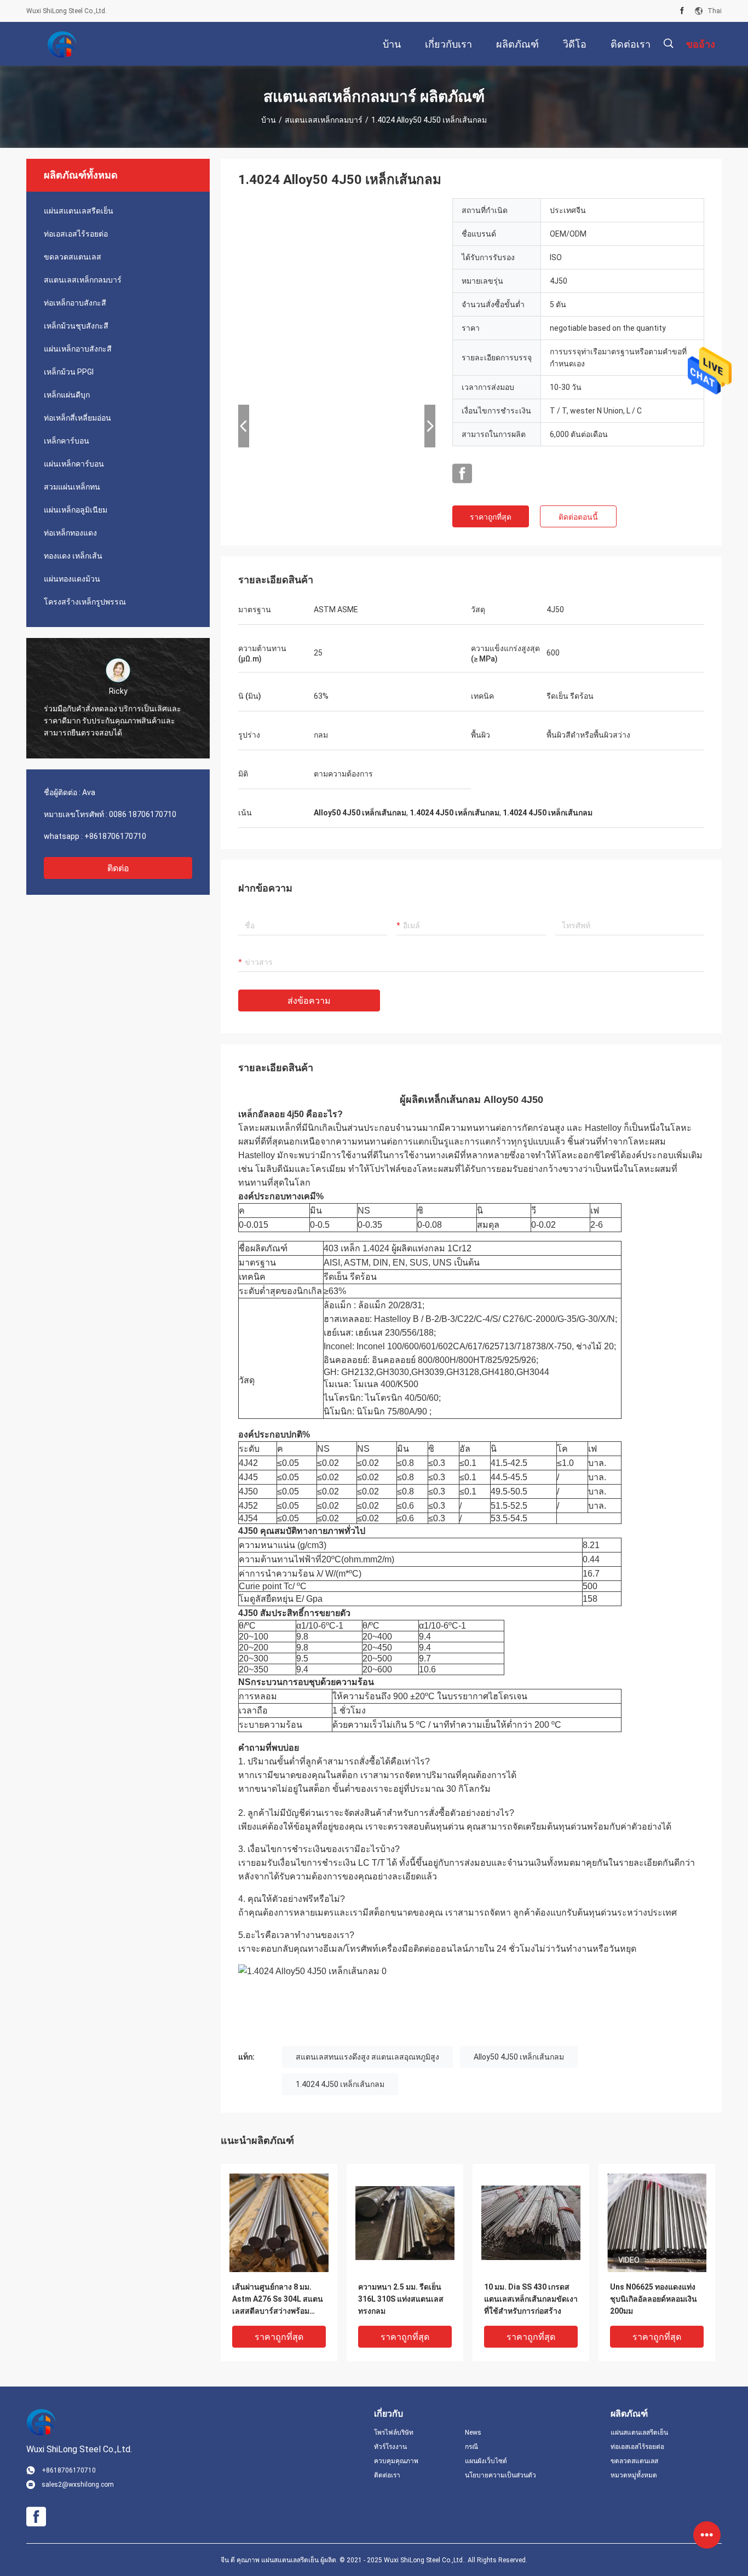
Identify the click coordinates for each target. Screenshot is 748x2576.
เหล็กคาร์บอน (67, 441)
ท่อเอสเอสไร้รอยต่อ (76, 234)
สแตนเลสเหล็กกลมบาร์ (324, 120)
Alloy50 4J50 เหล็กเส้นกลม (519, 2057)
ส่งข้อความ (309, 1001)
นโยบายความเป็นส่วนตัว (500, 2475)
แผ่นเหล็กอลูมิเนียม (76, 510)
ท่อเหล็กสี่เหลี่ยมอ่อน (77, 418)
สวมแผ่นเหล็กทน (72, 487)
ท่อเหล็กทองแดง (70, 533)
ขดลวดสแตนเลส (73, 257)
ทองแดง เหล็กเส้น (73, 556)
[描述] (668, 44)
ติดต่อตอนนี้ (578, 517)
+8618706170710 (115, 836)
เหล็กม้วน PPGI (69, 372)
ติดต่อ (118, 868)
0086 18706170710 (143, 814)
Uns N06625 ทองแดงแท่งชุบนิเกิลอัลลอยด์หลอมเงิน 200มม (654, 2299)
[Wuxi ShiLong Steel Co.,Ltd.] (62, 44)
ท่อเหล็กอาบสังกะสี (75, 303)
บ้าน (269, 120)
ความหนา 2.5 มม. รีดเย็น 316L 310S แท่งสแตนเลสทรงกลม (401, 2299)
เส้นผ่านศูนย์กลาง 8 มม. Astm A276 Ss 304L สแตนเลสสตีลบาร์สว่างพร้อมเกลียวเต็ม (278, 2300)
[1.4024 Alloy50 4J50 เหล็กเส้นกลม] (279, 2222)
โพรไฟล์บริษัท (394, 2433)
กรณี (471, 2447)
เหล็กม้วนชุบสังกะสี (76, 326)
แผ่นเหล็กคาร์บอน (74, 464)
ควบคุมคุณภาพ (396, 2461)
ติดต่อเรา (387, 2475)
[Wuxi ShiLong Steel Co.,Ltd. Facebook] (682, 11)
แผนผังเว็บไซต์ (486, 2461)
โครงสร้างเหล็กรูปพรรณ (85, 602)
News (473, 2433)
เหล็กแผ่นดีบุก (67, 395)
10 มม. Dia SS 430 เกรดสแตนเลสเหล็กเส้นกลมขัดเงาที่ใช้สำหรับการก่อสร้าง (531, 2299)
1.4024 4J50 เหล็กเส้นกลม (340, 2084)
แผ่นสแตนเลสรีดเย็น (79, 211)
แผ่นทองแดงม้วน (72, 579)
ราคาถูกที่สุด (491, 517)
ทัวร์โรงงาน (390, 2447)
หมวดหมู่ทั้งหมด (634, 2475)
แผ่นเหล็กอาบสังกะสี (78, 349)
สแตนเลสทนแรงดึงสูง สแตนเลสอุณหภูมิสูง (367, 2057)
